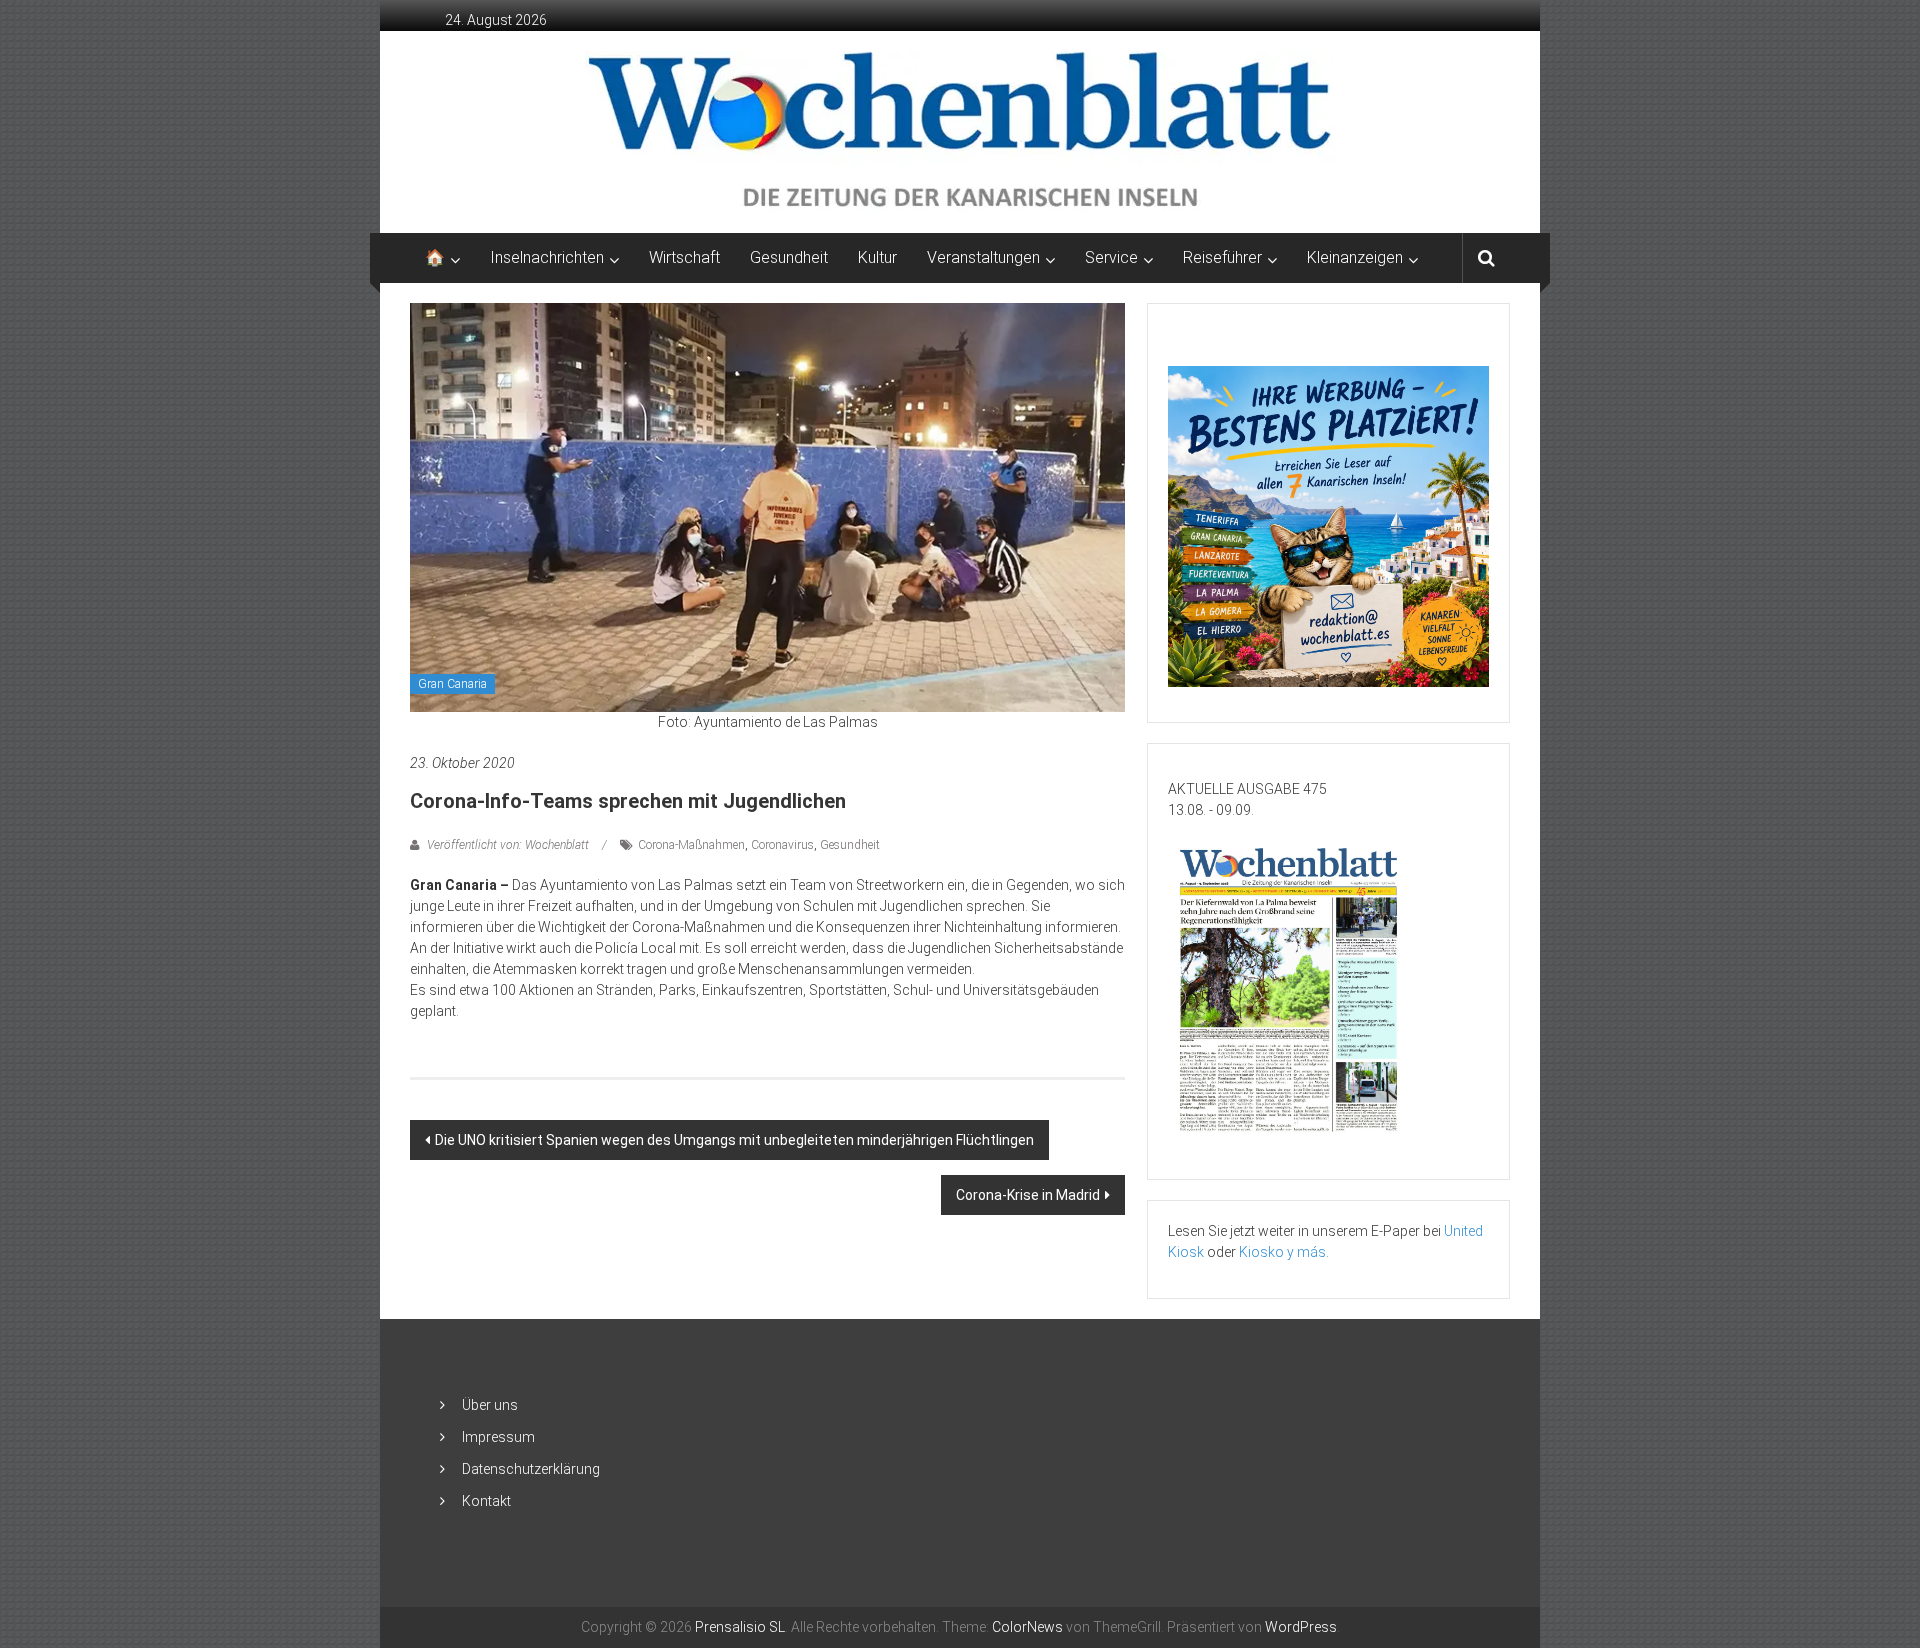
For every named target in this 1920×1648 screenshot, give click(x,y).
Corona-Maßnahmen (691, 845)
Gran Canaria (452, 684)
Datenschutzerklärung (531, 1469)
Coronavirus (782, 845)
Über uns (490, 1405)
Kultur (877, 257)
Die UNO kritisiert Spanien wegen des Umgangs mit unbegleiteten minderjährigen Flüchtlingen (734, 1140)
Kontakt (486, 1501)
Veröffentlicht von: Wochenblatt (508, 845)
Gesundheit (789, 257)
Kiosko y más (1282, 1252)
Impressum (498, 1437)
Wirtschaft (684, 257)
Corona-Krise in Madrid (1028, 1195)
